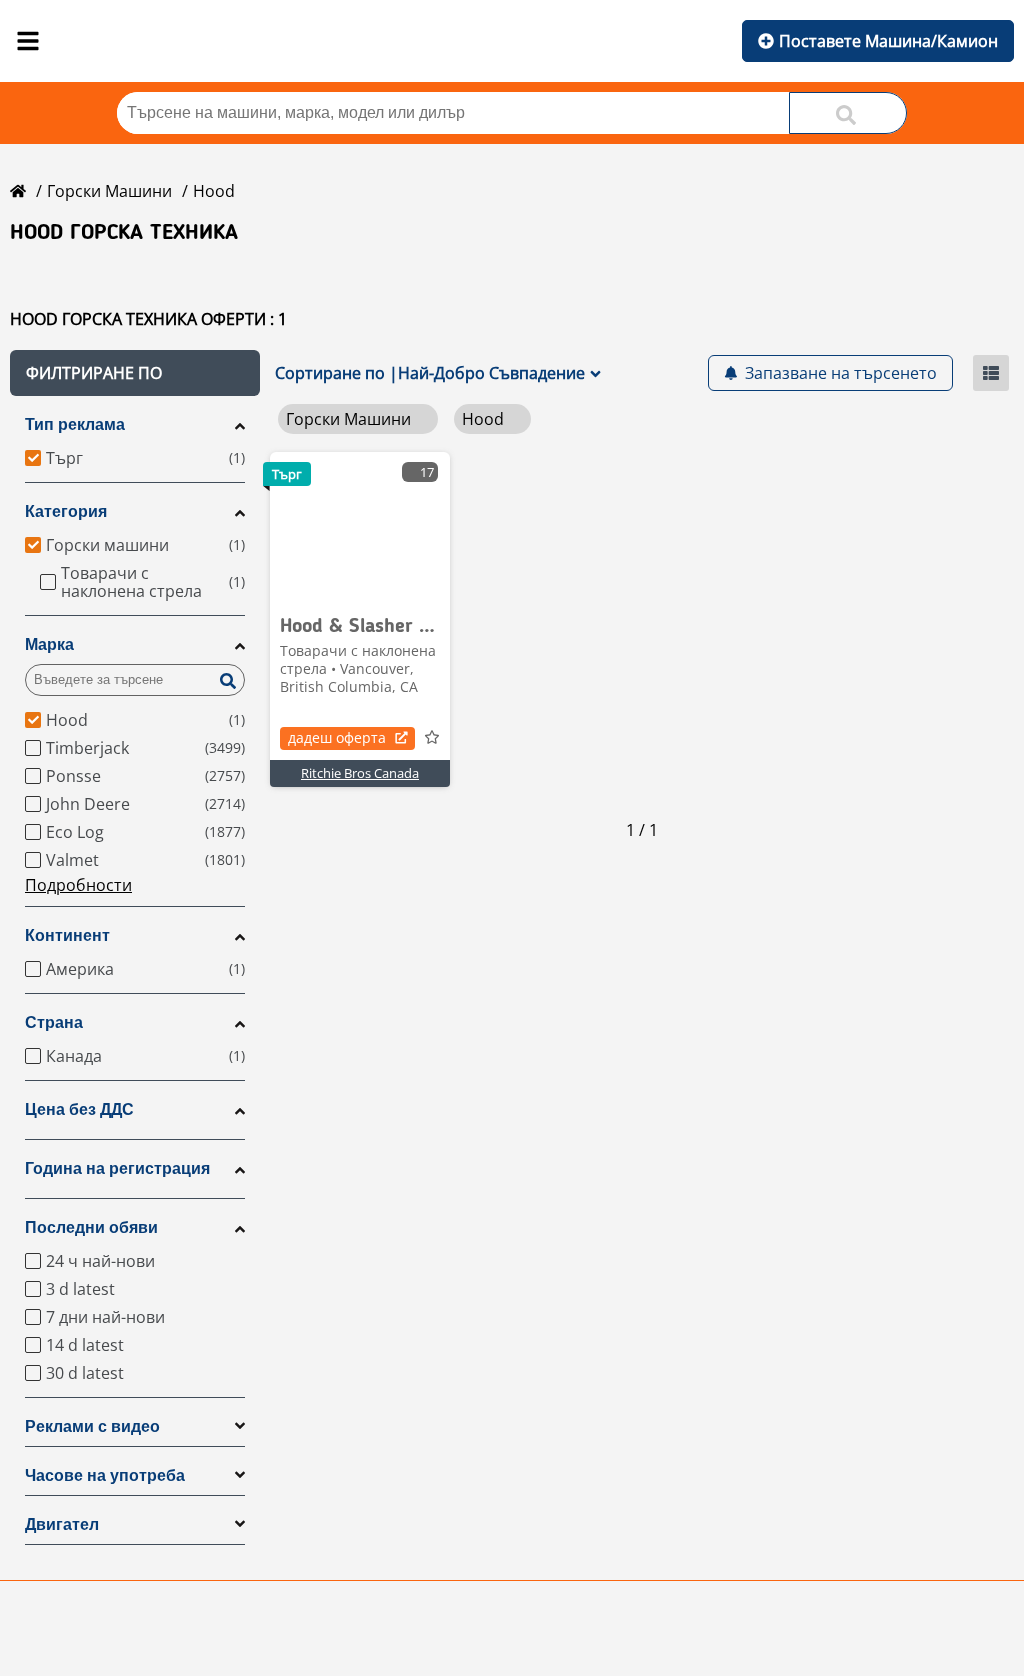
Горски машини (109, 191)
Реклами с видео (92, 1426)
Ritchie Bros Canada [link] (360, 773)
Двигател (62, 1524)
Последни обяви (91, 1227)
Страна (54, 1022)
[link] (360, 527)
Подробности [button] (78, 885)
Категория (66, 511)
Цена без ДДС (79, 1109)
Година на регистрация (117, 1168)
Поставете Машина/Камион (888, 41)
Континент (67, 935)
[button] (135, 373)
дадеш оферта (337, 737)
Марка (49, 644)
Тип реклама (75, 424)
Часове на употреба (105, 1475)
